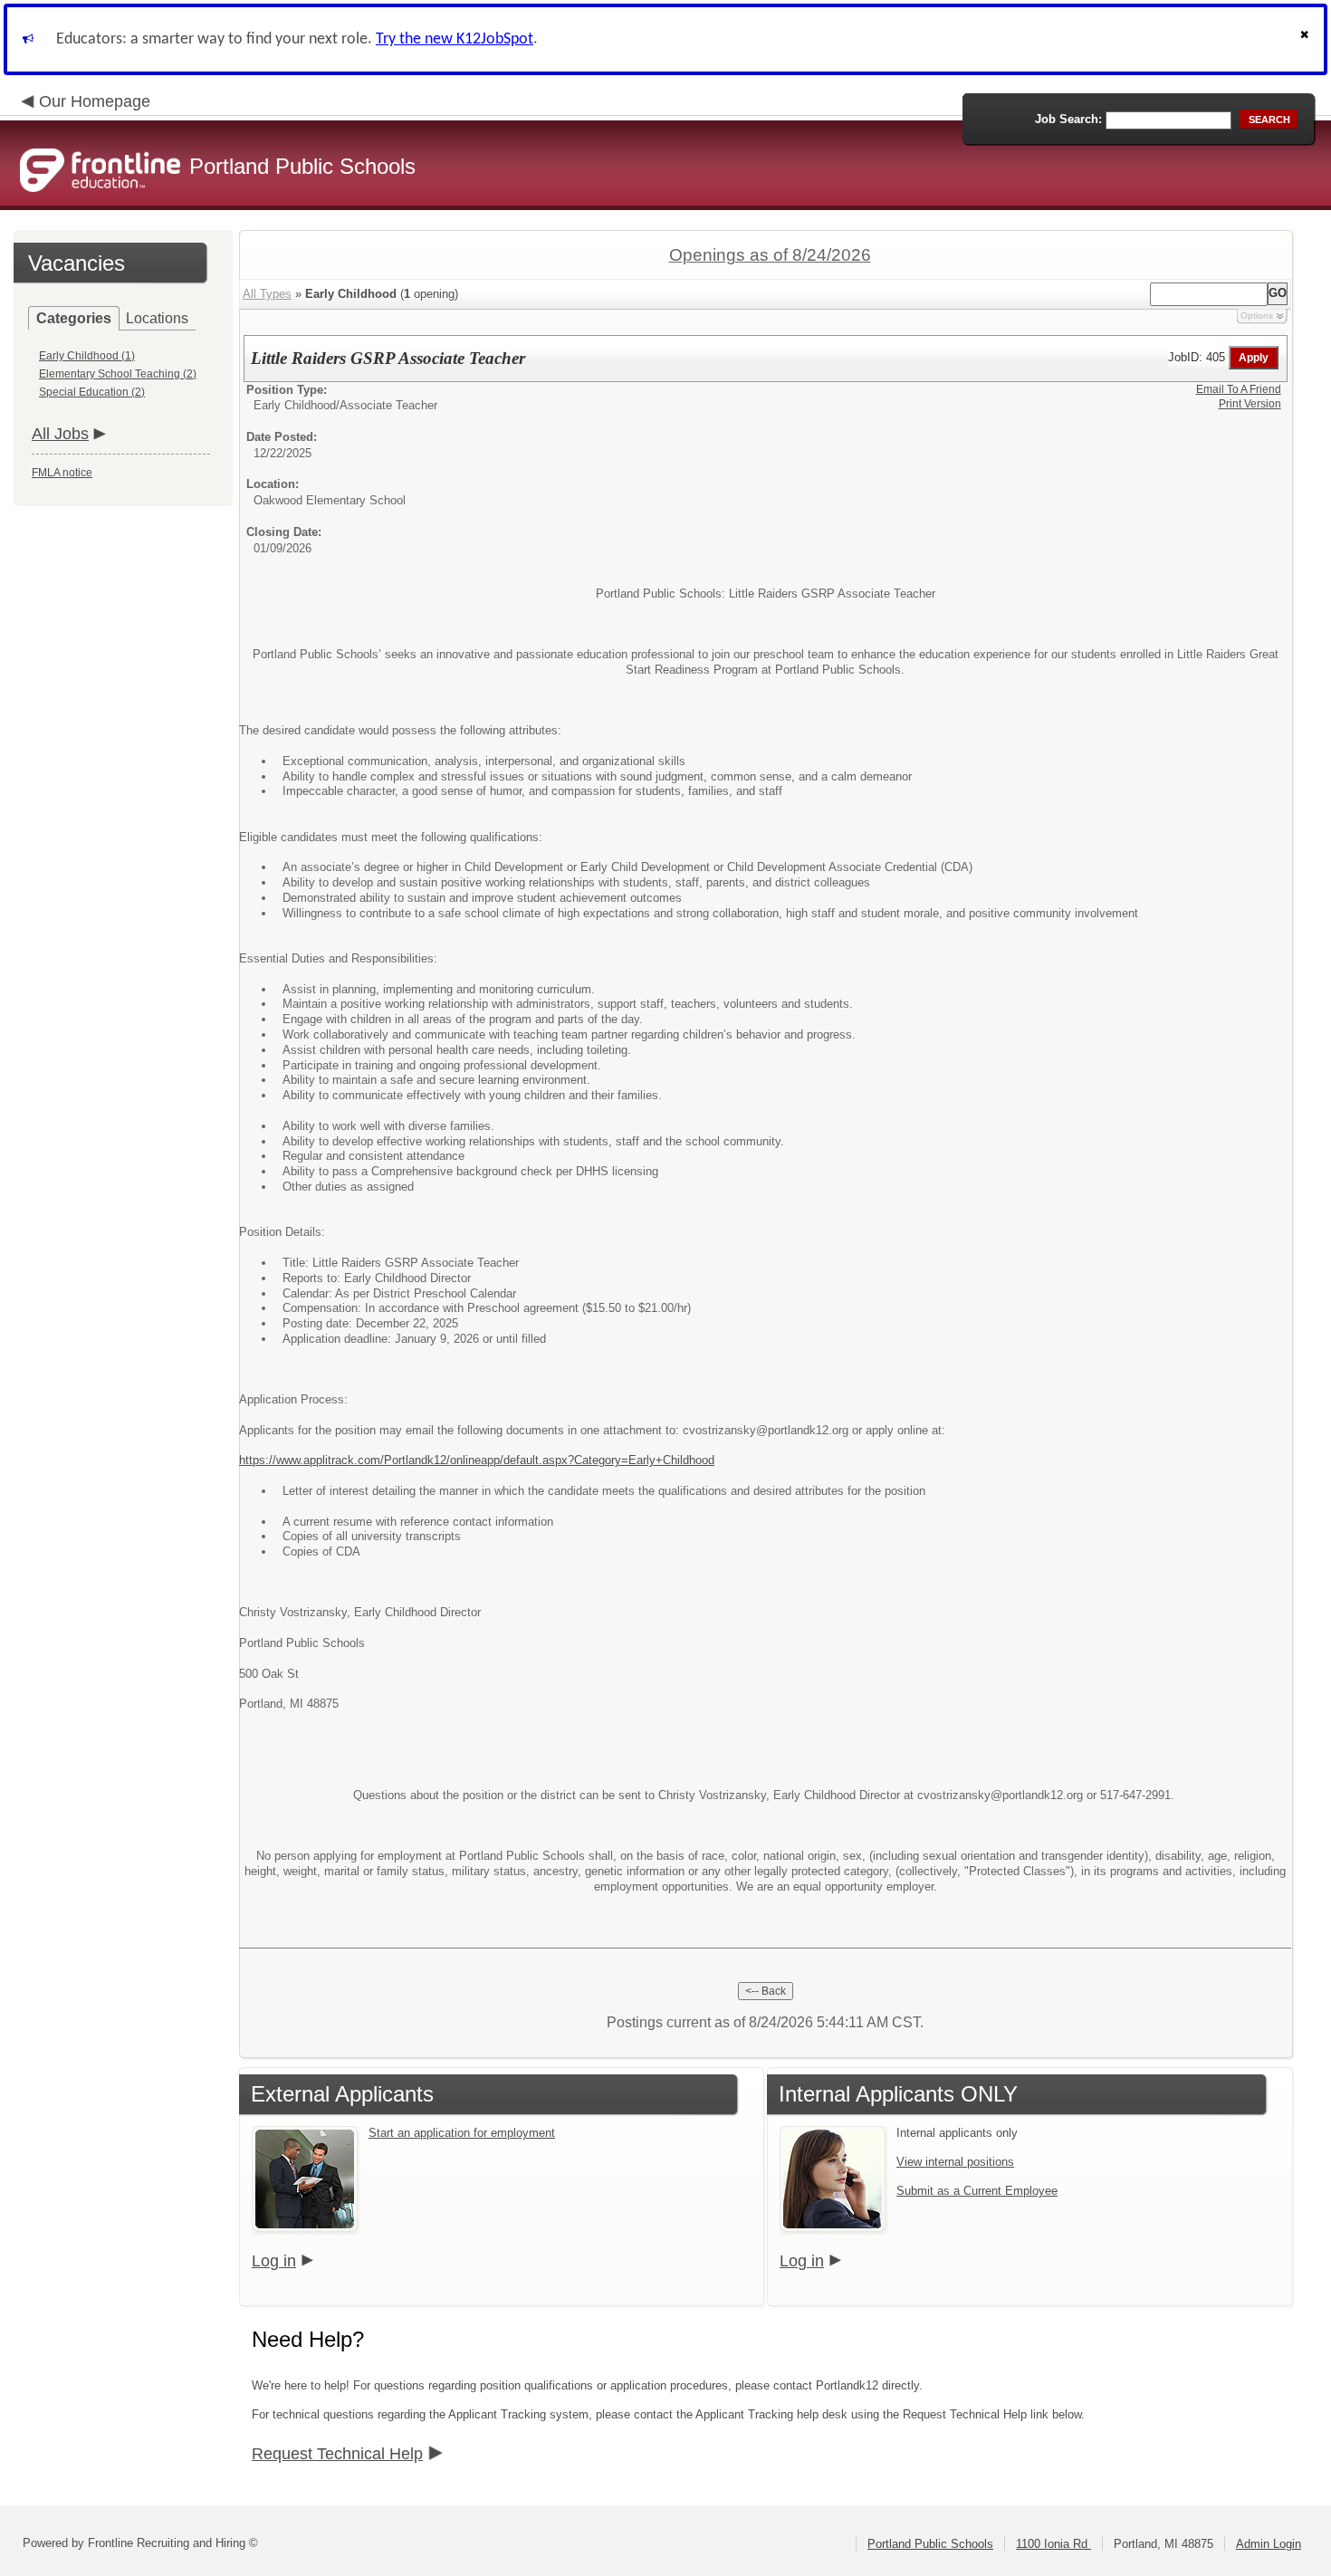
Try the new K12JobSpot (455, 39)
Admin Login (1269, 2544)
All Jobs (60, 434)
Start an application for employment (462, 2133)
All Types (267, 294)
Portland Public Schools (930, 2544)
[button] (1307, 39)
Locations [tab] (157, 318)
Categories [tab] (74, 318)
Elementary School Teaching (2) (118, 374)
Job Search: (1068, 119)
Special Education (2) (92, 392)
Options (1257, 316)
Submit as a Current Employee (977, 2191)
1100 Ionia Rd (1053, 2544)
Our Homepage (95, 101)
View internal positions (955, 2162)
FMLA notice (62, 473)
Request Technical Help (337, 2454)
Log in (274, 2261)
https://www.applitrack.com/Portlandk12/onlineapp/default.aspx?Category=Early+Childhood (477, 1460)
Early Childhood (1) (87, 356)
